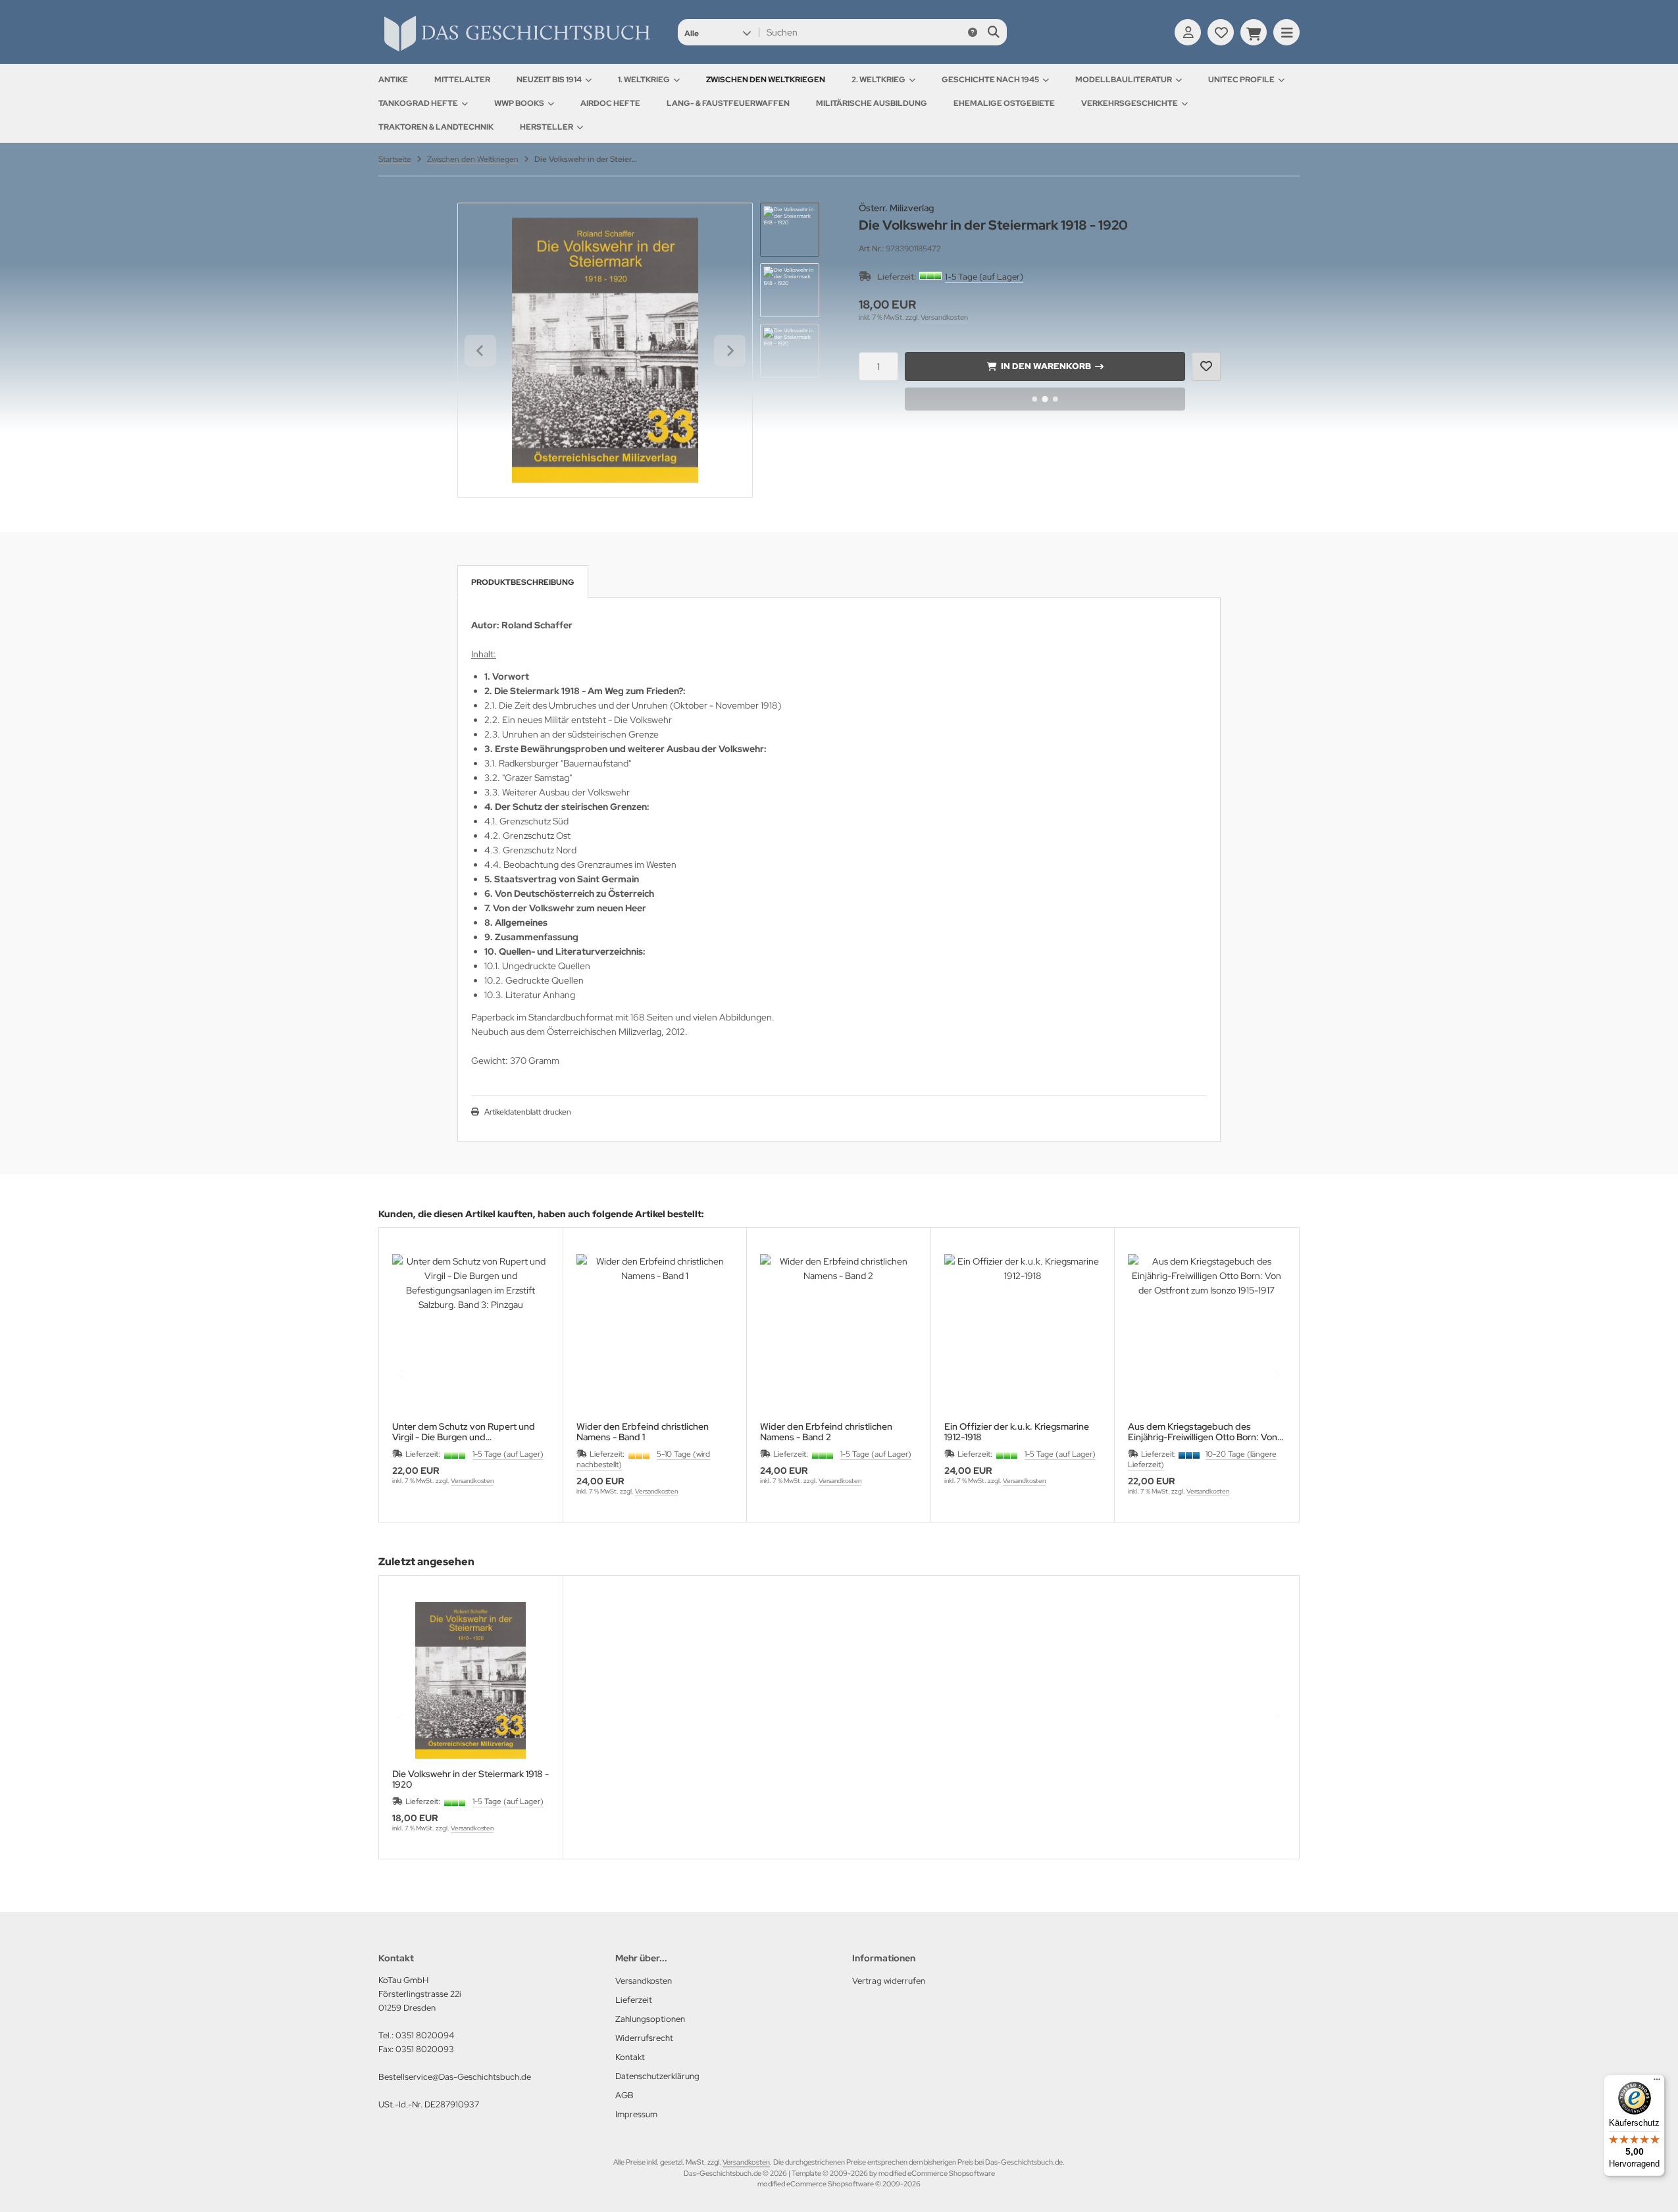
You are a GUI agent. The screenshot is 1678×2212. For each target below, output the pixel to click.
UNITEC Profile (1241, 80)
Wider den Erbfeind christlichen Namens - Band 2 (826, 1432)
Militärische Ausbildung (872, 103)
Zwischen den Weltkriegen (766, 80)
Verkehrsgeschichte (1130, 103)
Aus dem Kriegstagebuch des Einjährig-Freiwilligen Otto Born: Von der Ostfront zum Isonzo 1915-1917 (1203, 1432)
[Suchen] (993, 32)
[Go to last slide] (480, 351)
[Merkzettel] (1221, 32)
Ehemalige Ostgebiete (1004, 103)
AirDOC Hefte (610, 103)
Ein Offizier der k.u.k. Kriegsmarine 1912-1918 (1017, 1432)
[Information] (973, 32)
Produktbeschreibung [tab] (523, 582)
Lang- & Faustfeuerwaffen (728, 103)
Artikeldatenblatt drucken (528, 1112)
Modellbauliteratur (1124, 80)
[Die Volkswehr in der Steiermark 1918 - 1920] (471, 1681)
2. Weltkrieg (878, 80)
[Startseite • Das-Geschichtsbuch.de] (517, 51)
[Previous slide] (401, 1374)
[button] (718, 32)
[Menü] (1657, 2082)
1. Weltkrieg (644, 80)
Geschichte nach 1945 (990, 80)
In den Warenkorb (1045, 366)
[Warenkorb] (1254, 32)
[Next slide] (730, 351)
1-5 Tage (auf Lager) (984, 277)
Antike (393, 80)
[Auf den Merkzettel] (1206, 366)
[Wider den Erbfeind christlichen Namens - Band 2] (839, 1333)
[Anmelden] (1188, 32)
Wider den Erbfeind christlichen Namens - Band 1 (643, 1432)
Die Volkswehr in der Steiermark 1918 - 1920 (470, 1779)
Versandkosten (944, 317)
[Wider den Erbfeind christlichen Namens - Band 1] (655, 1333)
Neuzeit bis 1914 (549, 80)
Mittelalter (462, 80)
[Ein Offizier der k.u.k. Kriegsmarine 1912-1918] (1023, 1333)
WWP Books (519, 103)
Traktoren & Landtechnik (436, 127)
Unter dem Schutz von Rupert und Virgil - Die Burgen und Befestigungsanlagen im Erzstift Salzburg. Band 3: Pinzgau (464, 1432)
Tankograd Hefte (418, 103)
